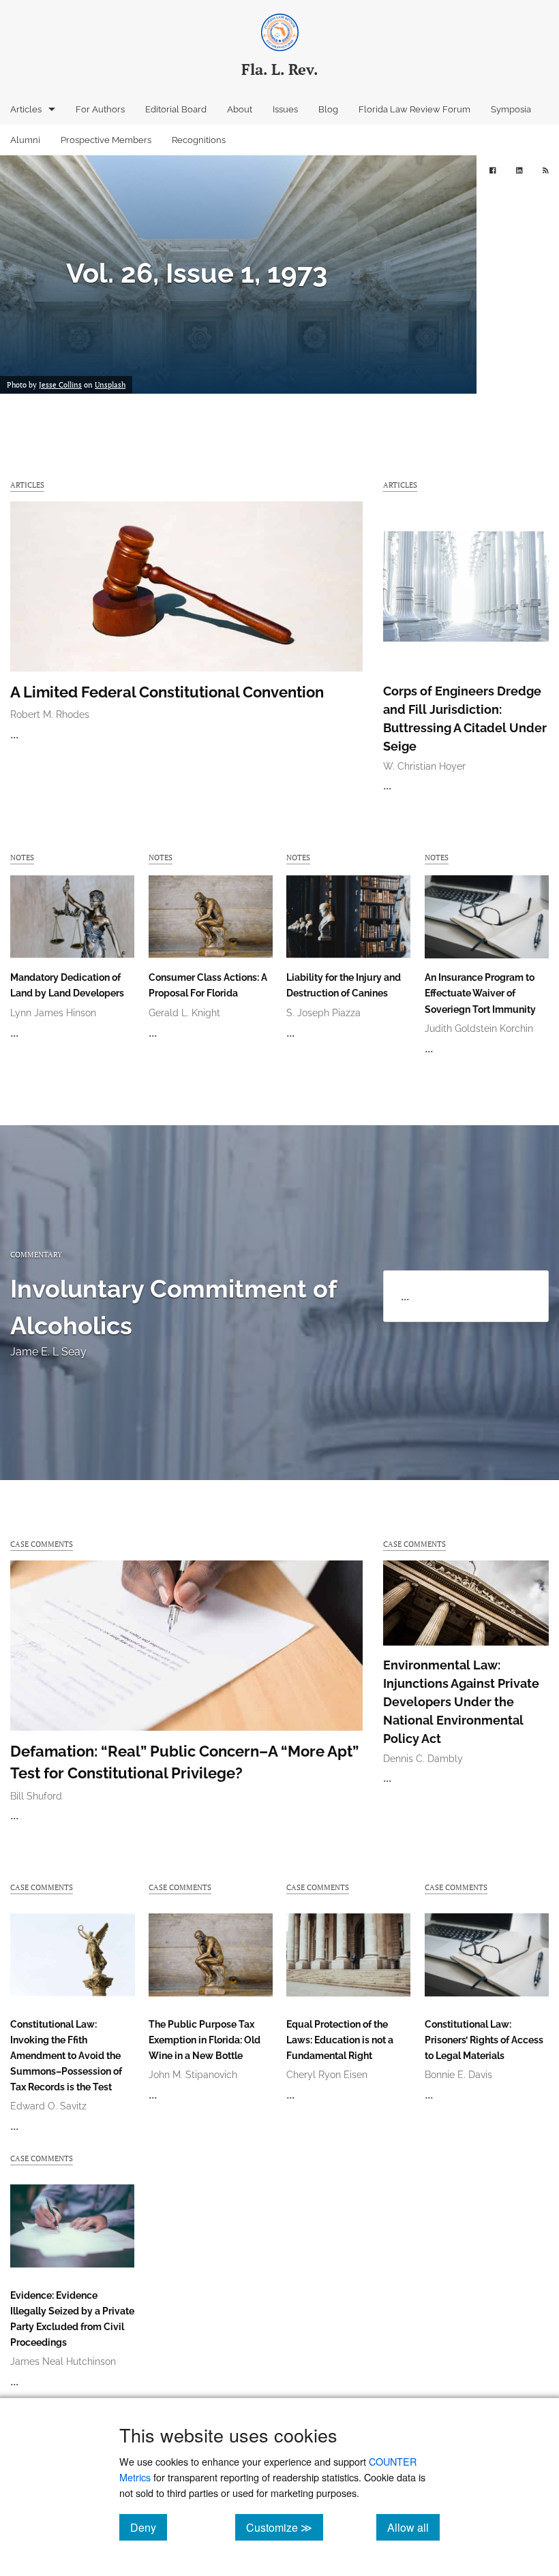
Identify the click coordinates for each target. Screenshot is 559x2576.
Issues (285, 109)
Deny (149, 2527)
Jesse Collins (60, 385)
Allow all (413, 2527)
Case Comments (42, 1544)
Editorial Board (176, 109)
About (240, 109)
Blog (328, 109)
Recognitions (199, 140)
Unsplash (110, 385)
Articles (26, 109)
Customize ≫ (285, 2527)
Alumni (25, 140)
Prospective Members (106, 140)
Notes (22, 857)
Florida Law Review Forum (414, 109)
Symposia (511, 109)
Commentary (36, 1254)
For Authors (100, 109)
